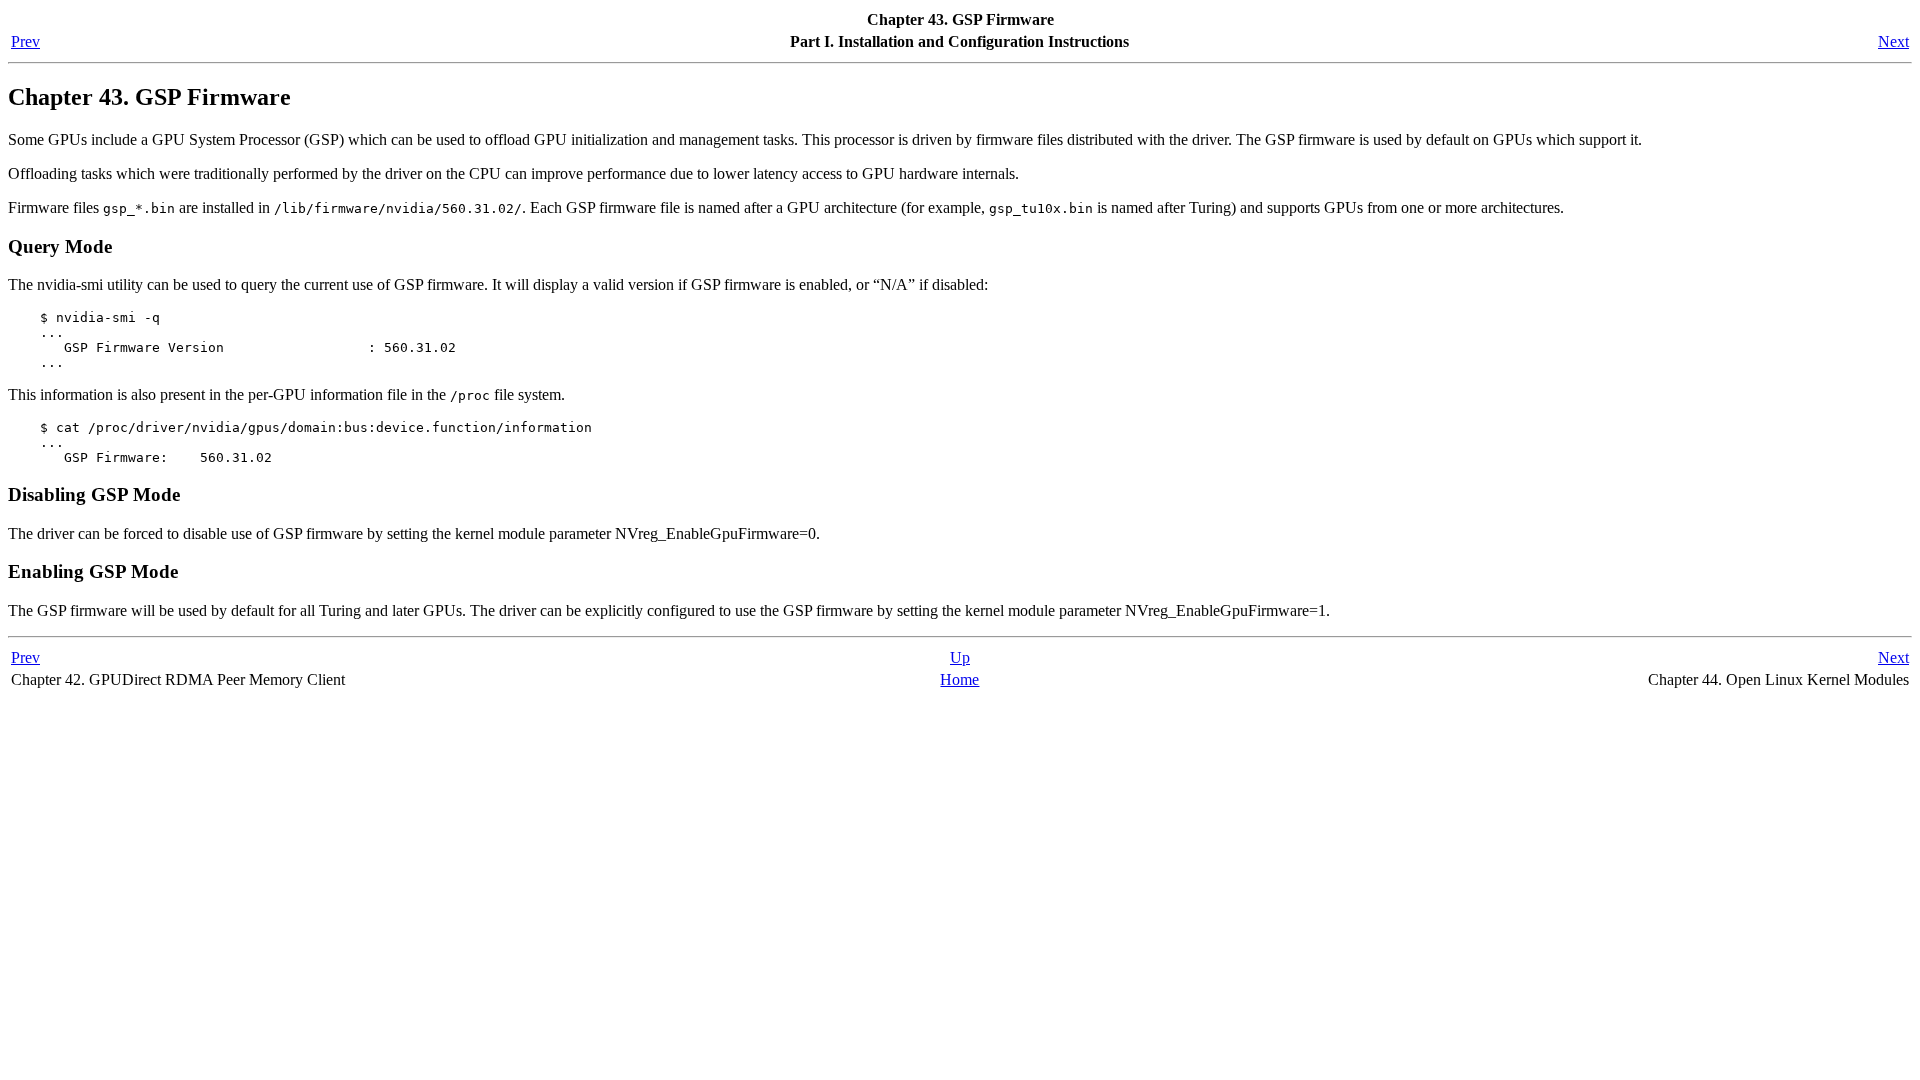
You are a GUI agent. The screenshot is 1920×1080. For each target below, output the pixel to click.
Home (959, 679)
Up (960, 657)
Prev (25, 41)
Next (1893, 41)
